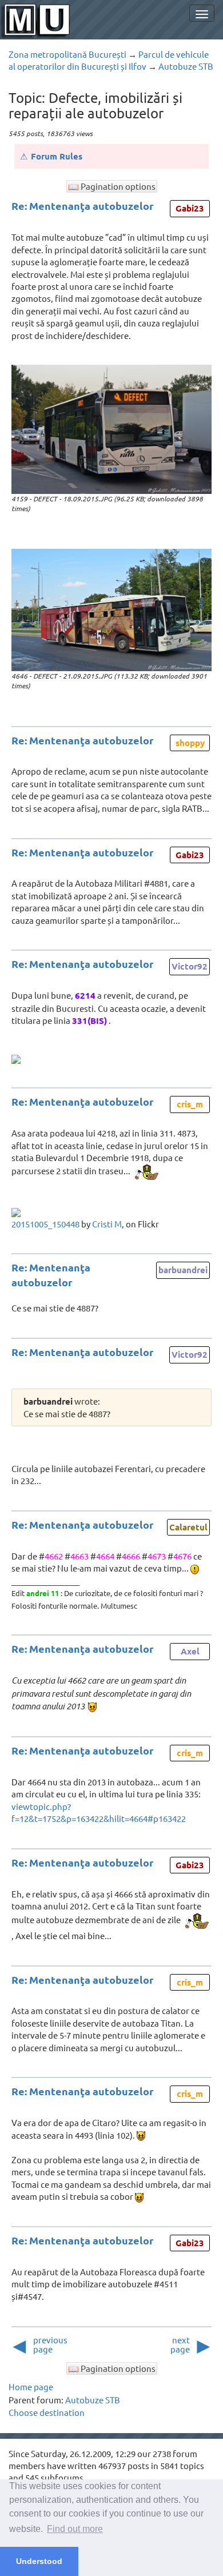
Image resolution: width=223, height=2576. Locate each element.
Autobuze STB (186, 66)
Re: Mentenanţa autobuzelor (83, 206)
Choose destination (47, 2412)
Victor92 (190, 966)
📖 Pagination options (112, 186)
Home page (31, 2386)
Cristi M (107, 1224)
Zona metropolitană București (67, 54)
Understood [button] (39, 2561)
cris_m (190, 1104)
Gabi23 (190, 208)
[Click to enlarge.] (111, 429)
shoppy (190, 743)
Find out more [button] (75, 2529)
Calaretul (188, 1527)
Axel (190, 1651)
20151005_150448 (45, 1224)
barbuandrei (183, 1270)
